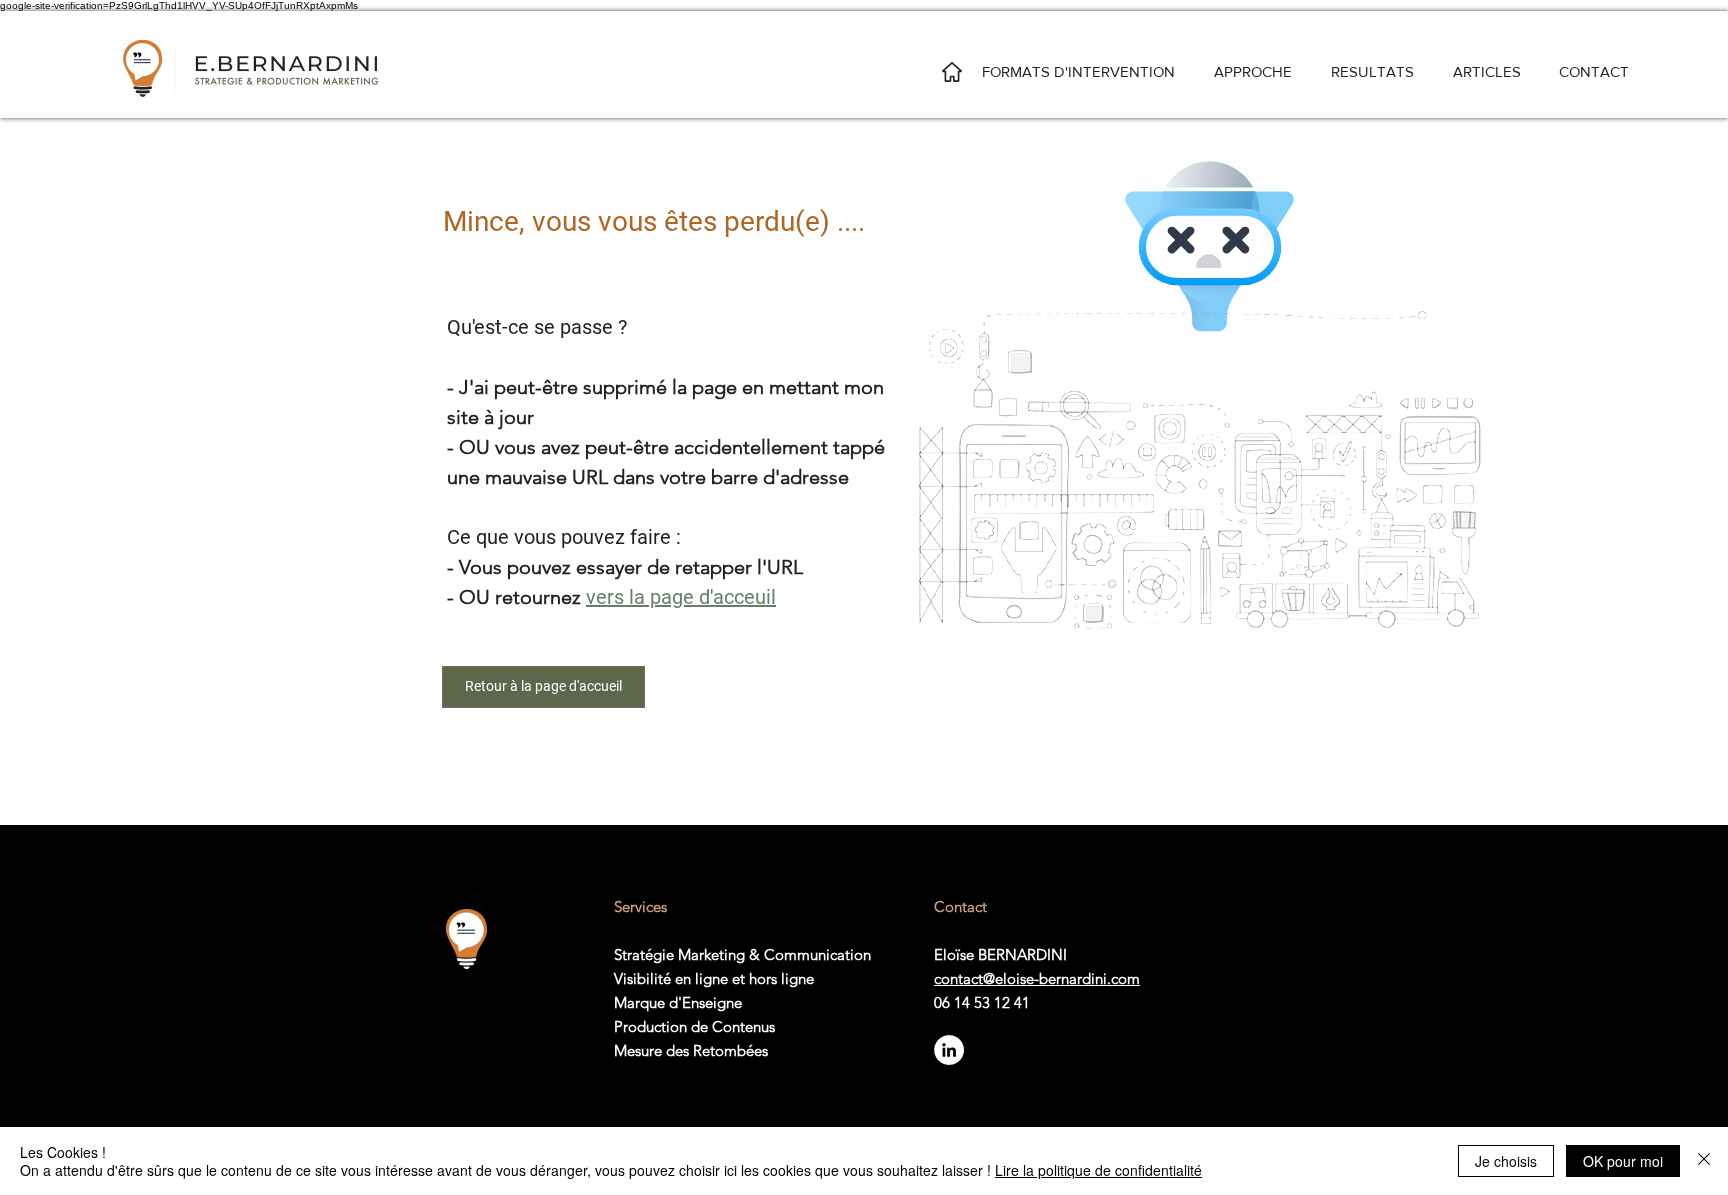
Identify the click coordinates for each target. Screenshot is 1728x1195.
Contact (960, 906)
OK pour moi (1623, 1161)
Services (640, 906)
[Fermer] (1704, 1161)
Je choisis (1506, 1161)
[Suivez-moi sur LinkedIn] (949, 1050)
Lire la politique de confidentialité (1098, 1170)
